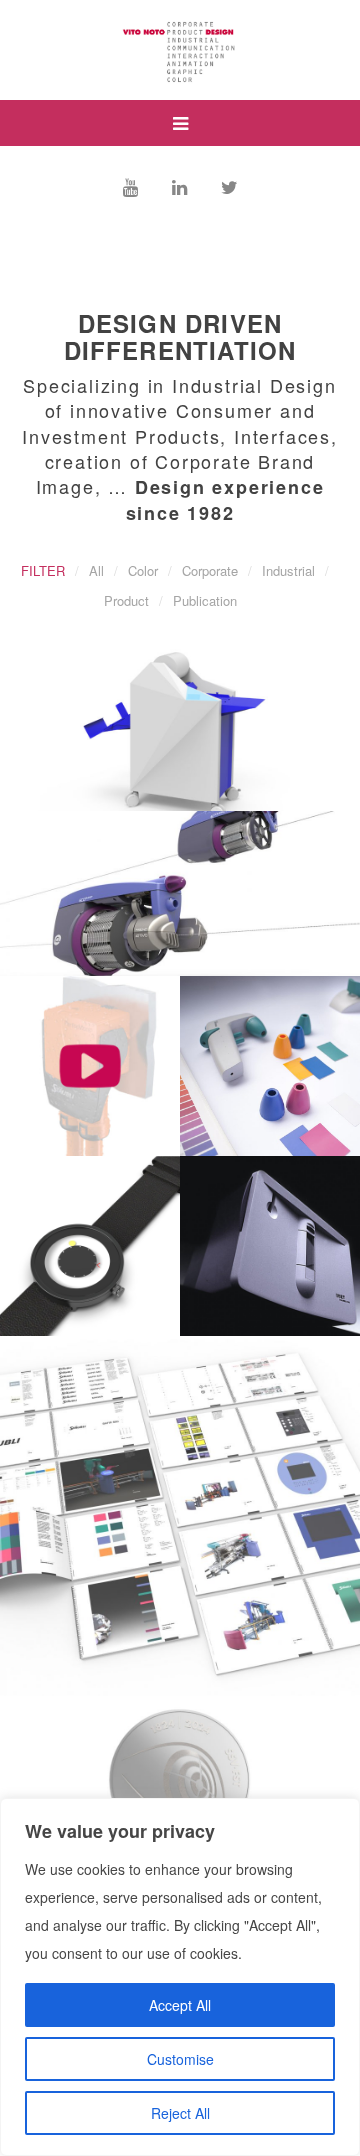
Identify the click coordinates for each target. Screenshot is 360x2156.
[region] (180, 1977)
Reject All (180, 2113)
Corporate (210, 570)
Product (126, 600)
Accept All (180, 2005)
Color (143, 570)
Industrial (288, 570)
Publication (205, 600)
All (96, 570)
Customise (180, 2059)
